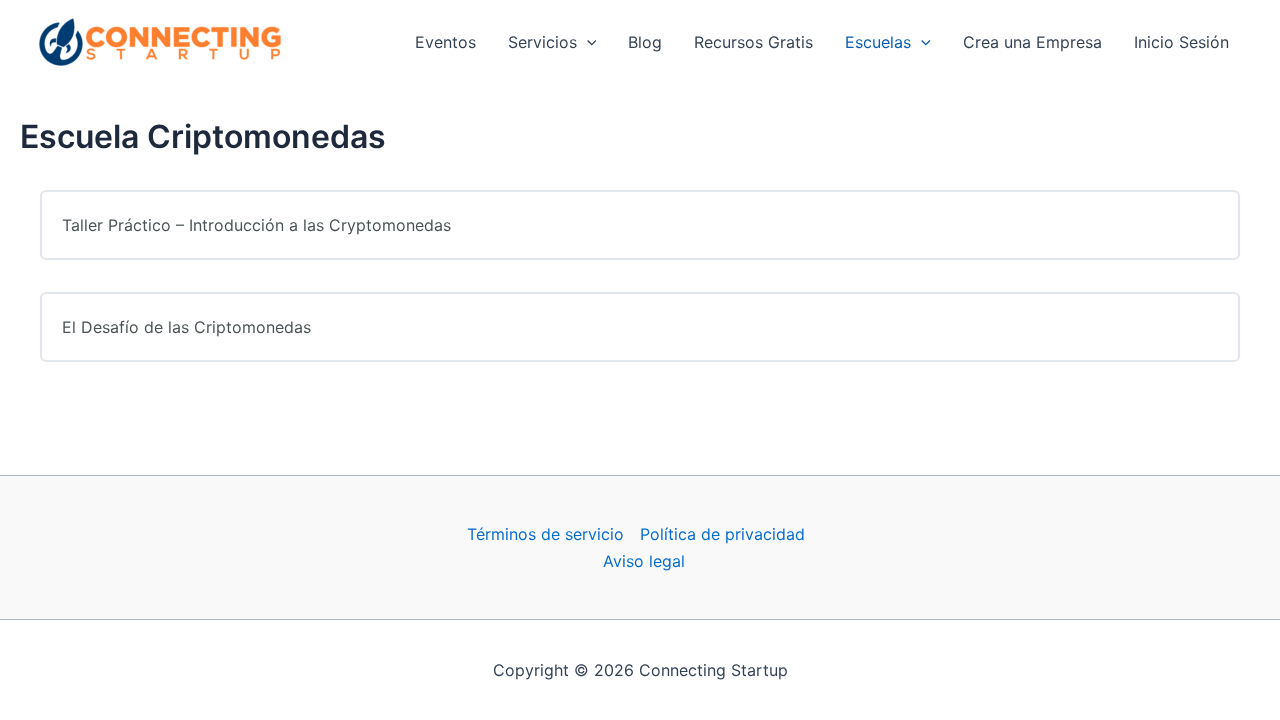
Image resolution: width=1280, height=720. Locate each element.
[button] (587, 42)
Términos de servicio (545, 534)
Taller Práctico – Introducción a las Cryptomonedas (256, 225)
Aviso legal (644, 561)
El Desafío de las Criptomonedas (186, 327)
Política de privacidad (722, 534)
